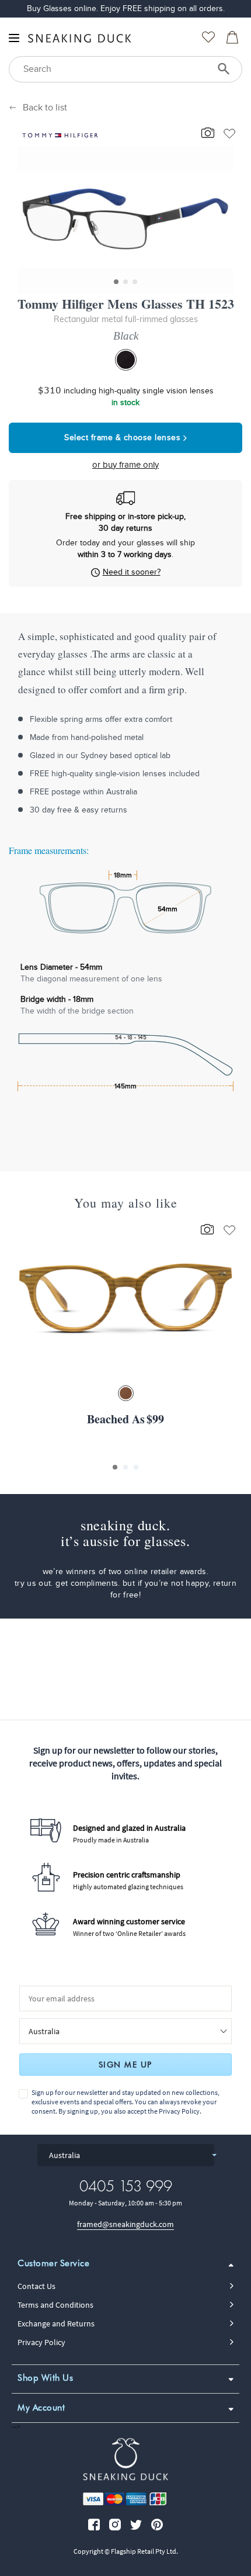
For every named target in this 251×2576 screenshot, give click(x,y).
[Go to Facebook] (94, 2525)
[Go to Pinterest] (157, 2525)
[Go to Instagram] (115, 2525)
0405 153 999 (126, 2186)
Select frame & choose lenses (124, 438)
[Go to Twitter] (136, 2525)
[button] (116, 282)
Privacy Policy (179, 2111)
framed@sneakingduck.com (125, 2224)
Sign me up (125, 2065)
